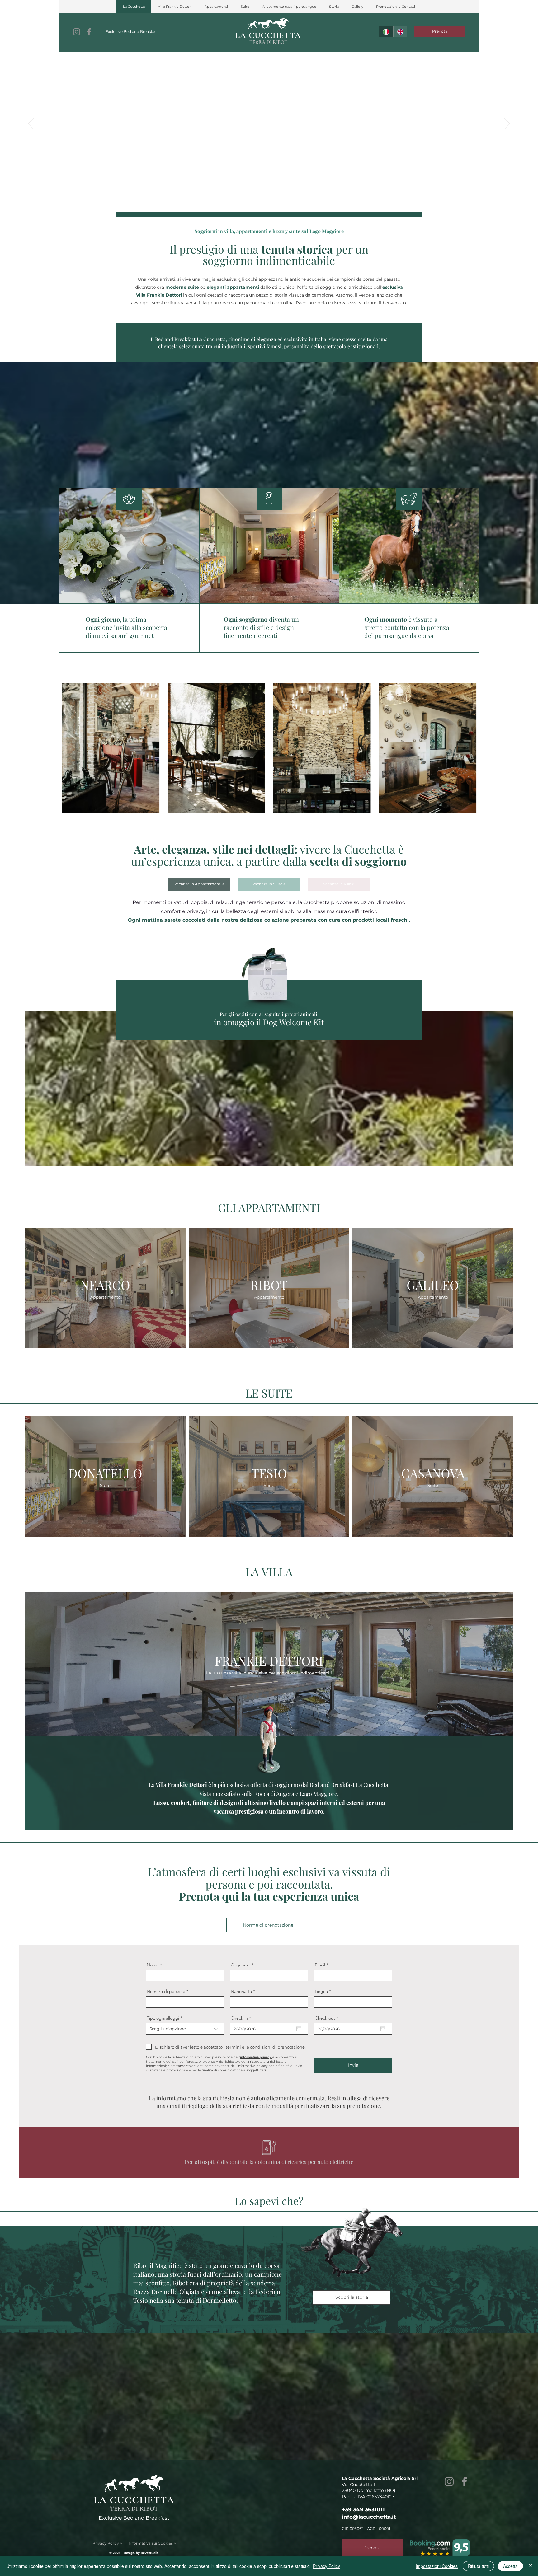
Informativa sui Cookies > (152, 2543)
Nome (153, 1965)
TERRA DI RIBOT (268, 42)
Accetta (510, 2566)
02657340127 (380, 2497)
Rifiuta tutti (478, 2566)
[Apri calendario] (299, 2029)
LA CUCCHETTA (268, 35)
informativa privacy (256, 2057)
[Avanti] (507, 124)
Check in (242, 2018)
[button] (216, 7)
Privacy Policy (326, 2566)
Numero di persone (166, 1991)
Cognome (241, 1965)
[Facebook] (89, 32)
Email (320, 1965)
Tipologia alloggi (163, 2018)
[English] (400, 32)
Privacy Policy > (111, 2543)
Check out (328, 2018)
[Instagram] (77, 32)
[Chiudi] (531, 2566)
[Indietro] (31, 124)
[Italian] (386, 32)
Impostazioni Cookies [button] (437, 2566)
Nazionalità (241, 1991)
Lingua (321, 1991)
